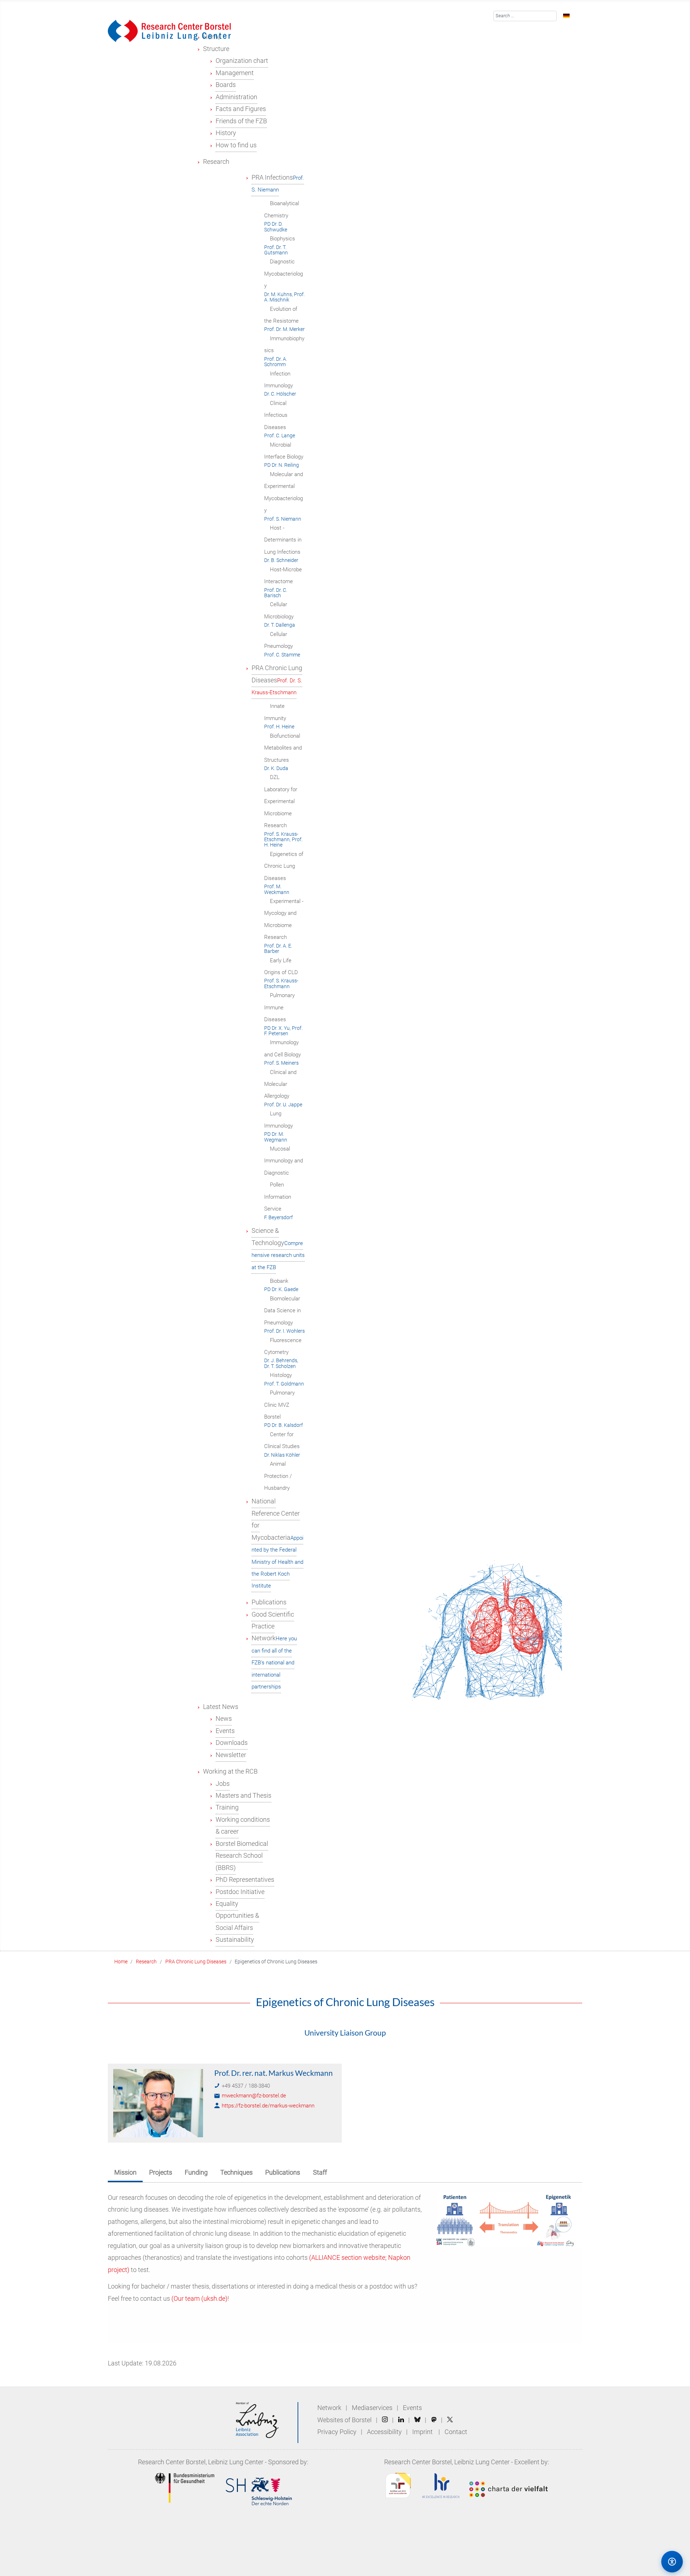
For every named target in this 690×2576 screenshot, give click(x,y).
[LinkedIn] (401, 2420)
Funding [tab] (196, 2172)
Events (412, 2408)
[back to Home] (169, 31)
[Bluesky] (417, 2420)
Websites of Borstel (344, 2420)
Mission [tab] (125, 2172)
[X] (450, 2420)
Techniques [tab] (236, 2172)
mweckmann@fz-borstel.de (254, 2096)
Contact (456, 2432)
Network (329, 2408)
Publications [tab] (283, 2172)
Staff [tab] (320, 2172)
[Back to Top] (641, 2561)
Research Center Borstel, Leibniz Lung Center (201, 2462)
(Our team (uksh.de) (199, 2299)
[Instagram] (385, 2420)
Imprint (422, 2432)
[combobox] (525, 16)
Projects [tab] (161, 2172)
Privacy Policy (338, 2432)
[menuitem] (216, 49)
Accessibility (385, 2432)
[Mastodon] (434, 2420)
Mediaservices (372, 2408)
